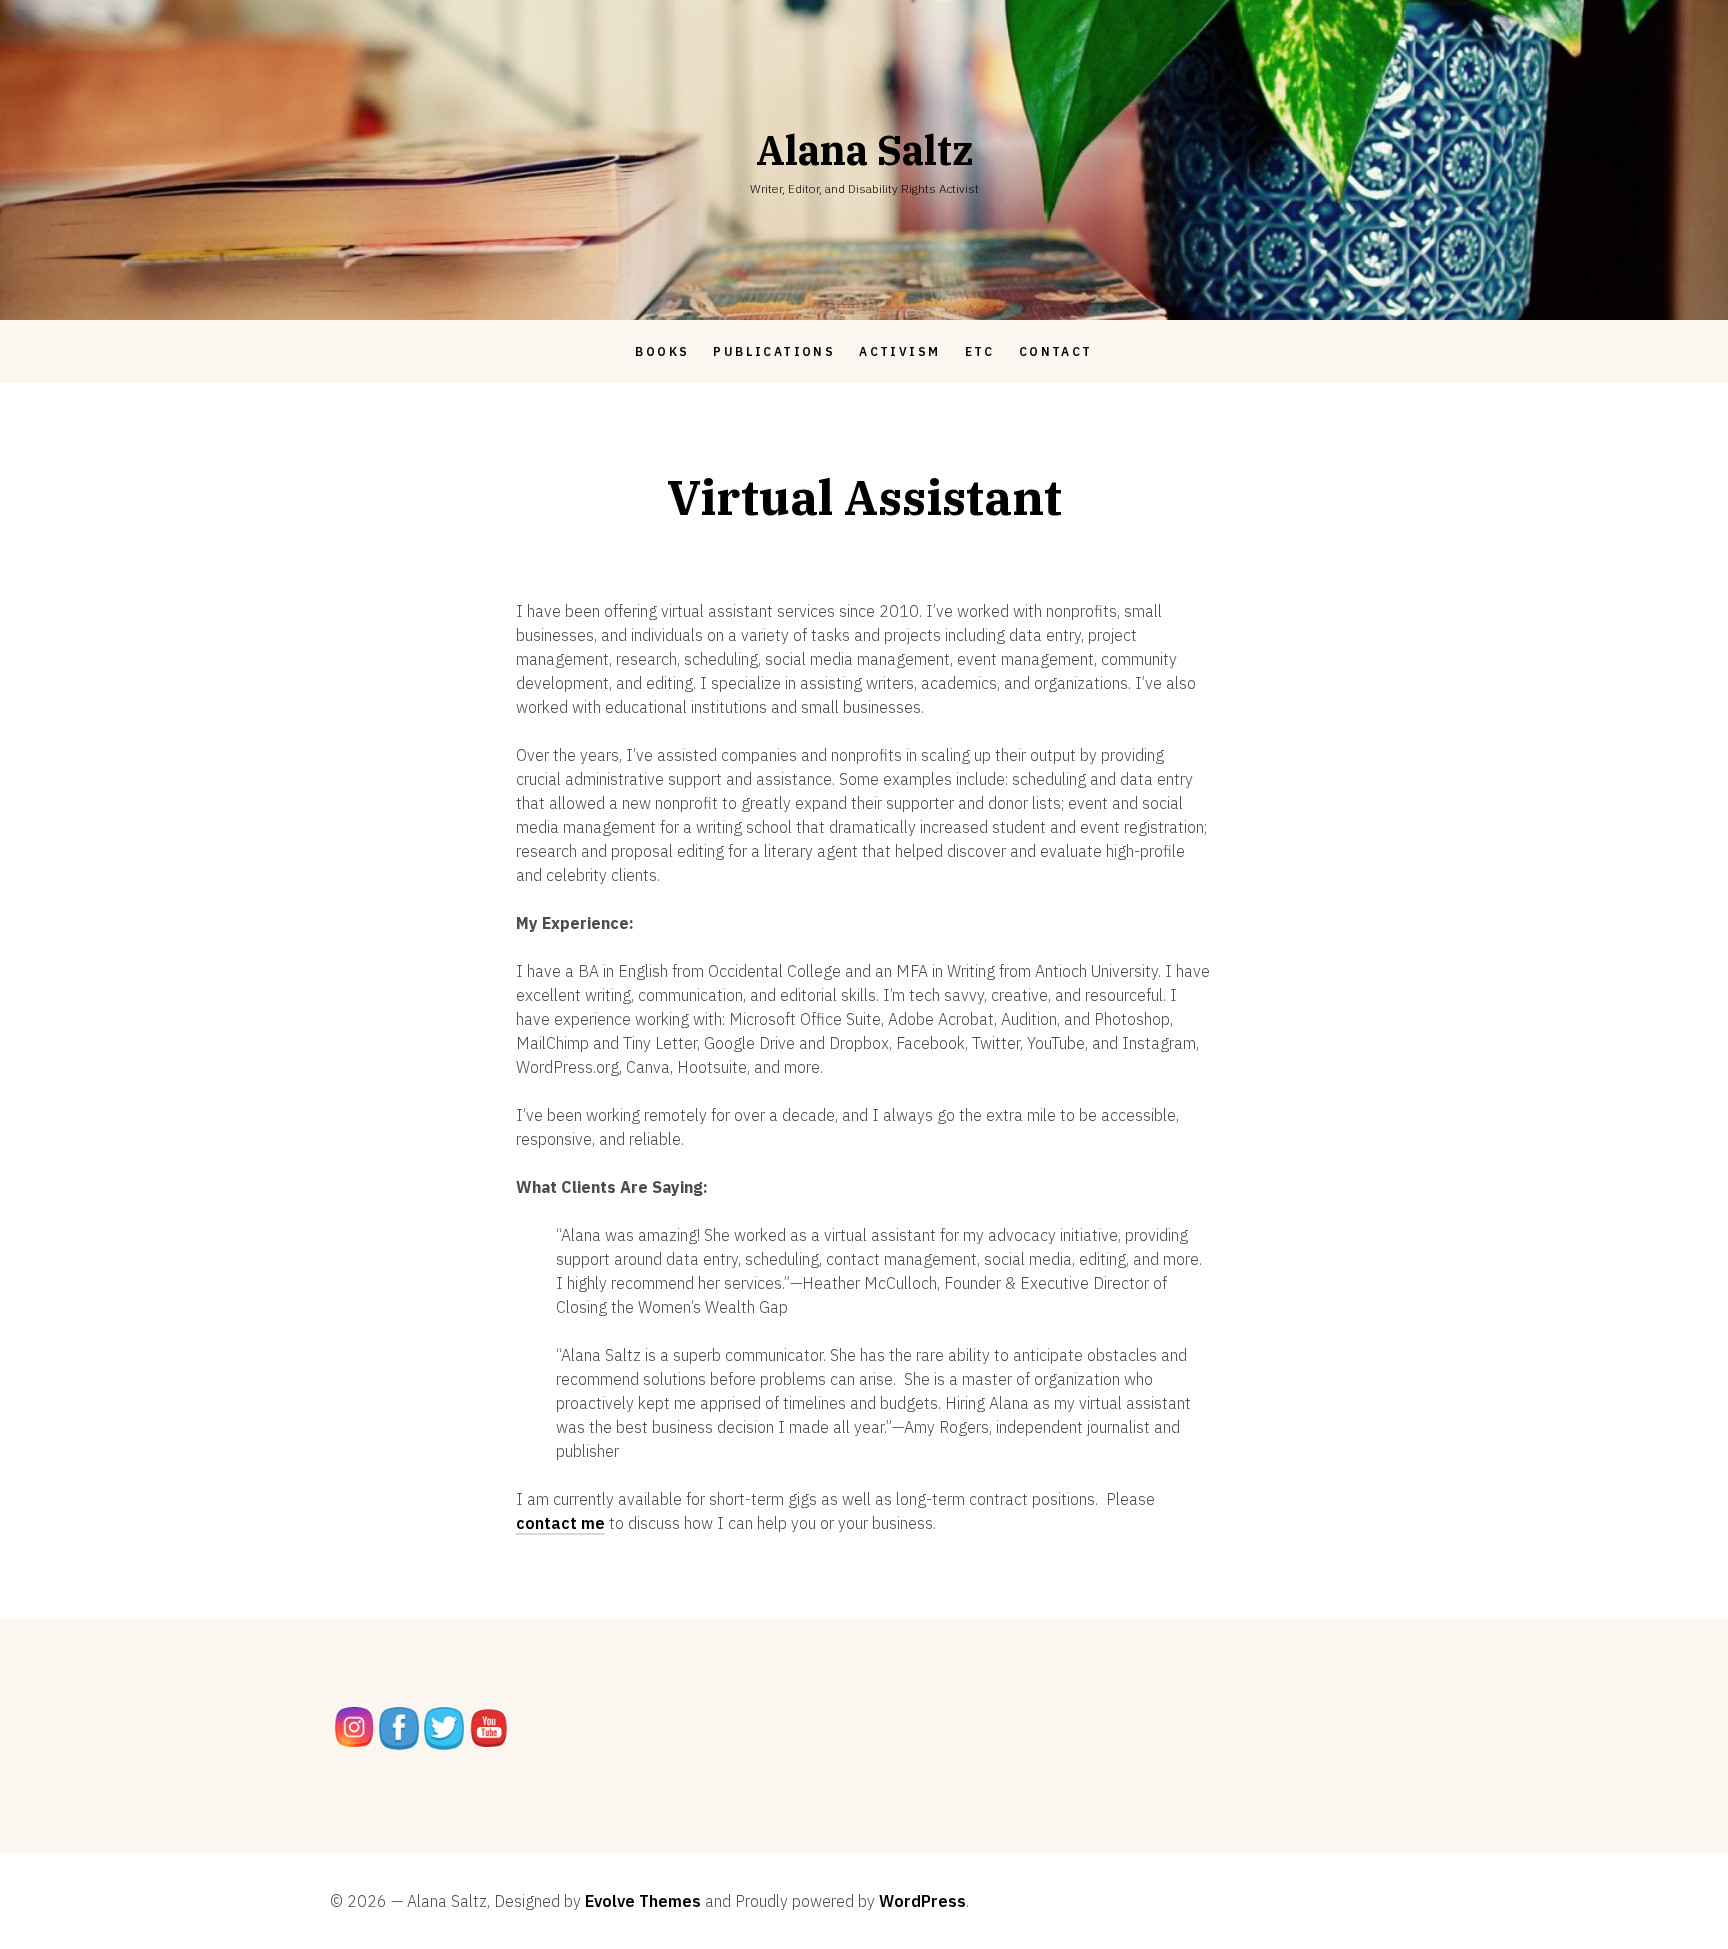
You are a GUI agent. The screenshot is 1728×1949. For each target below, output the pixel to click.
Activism (899, 351)
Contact (1056, 351)
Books (662, 351)
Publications (774, 351)
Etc (980, 351)
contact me (560, 1523)
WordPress (922, 1901)
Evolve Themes (643, 1901)
